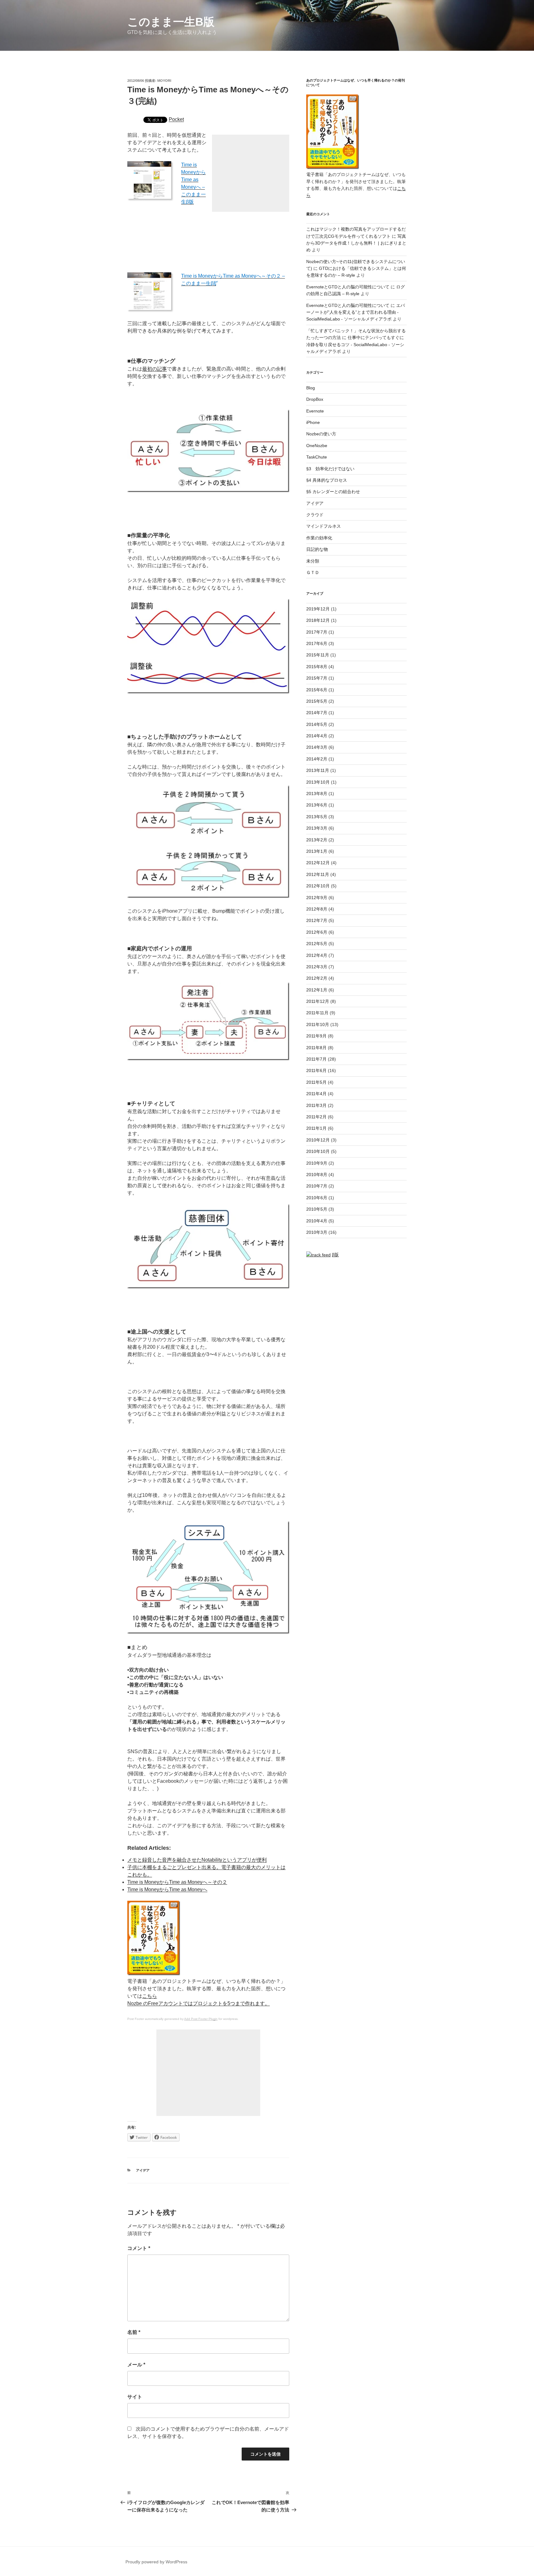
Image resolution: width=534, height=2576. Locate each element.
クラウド (315, 515)
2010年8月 (317, 1175)
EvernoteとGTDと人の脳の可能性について (348, 287)
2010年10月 (318, 1151)
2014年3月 (317, 747)
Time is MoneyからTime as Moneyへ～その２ (177, 1882)
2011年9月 (316, 1036)
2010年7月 (317, 1186)
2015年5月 (317, 701)
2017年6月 (317, 643)
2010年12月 (318, 1140)
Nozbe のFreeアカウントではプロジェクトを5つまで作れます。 (199, 2003)
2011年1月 (316, 1128)
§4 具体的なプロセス (327, 480)
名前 (134, 2332)
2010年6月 (317, 1198)
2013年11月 (318, 770)
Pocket (176, 119)
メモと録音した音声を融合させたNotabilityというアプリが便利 (197, 1860)
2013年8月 (317, 794)
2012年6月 (317, 932)
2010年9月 (317, 1163)
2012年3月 (317, 967)
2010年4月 (317, 1221)
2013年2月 (317, 840)
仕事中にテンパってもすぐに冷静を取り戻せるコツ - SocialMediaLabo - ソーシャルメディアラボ (355, 344)
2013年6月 (317, 805)
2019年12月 (318, 609)
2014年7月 (317, 713)
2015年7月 (317, 678)
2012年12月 (318, 863)
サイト (135, 2397)
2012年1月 (317, 990)
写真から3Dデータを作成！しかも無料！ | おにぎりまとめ (356, 243)
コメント (139, 2248)
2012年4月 (317, 955)
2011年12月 (318, 1001)
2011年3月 (316, 1105)
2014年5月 (317, 724)
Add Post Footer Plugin (201, 2019)
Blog (311, 388)
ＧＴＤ (313, 572)
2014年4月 (317, 736)
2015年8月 (317, 667)
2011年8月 (316, 1048)
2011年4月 (316, 1094)
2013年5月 (317, 817)
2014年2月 (317, 759)
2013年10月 (318, 782)
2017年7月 (317, 632)
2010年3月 (317, 1232)
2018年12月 (318, 620)
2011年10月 (318, 1024)
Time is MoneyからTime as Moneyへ (167, 1889)
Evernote (315, 411)
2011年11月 (317, 1013)
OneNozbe (317, 446)
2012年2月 (317, 978)
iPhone (313, 422)
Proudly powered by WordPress (156, 2562)
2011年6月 (316, 1070)
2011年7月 (316, 1059)
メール (136, 2365)
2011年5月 (316, 1082)
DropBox (315, 399)
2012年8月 (317, 909)
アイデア (143, 2170)
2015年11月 (318, 655)
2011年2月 (316, 1117)
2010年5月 (317, 1209)
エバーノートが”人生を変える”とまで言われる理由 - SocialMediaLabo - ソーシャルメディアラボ (356, 312)
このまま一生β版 (171, 22)
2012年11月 (318, 874)
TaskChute (317, 457)
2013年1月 (317, 851)
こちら (150, 1996)
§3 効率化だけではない (330, 469)
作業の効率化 (319, 538)
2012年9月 (317, 898)
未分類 (313, 561)
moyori (164, 81)
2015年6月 (317, 690)
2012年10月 (318, 886)
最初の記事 (155, 369)
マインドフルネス (324, 526)
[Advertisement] (251, 173)
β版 (335, 1254)
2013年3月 (317, 828)
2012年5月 (317, 944)
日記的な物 (317, 549)
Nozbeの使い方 (321, 434)
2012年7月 (317, 920)
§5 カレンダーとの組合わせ (333, 492)
